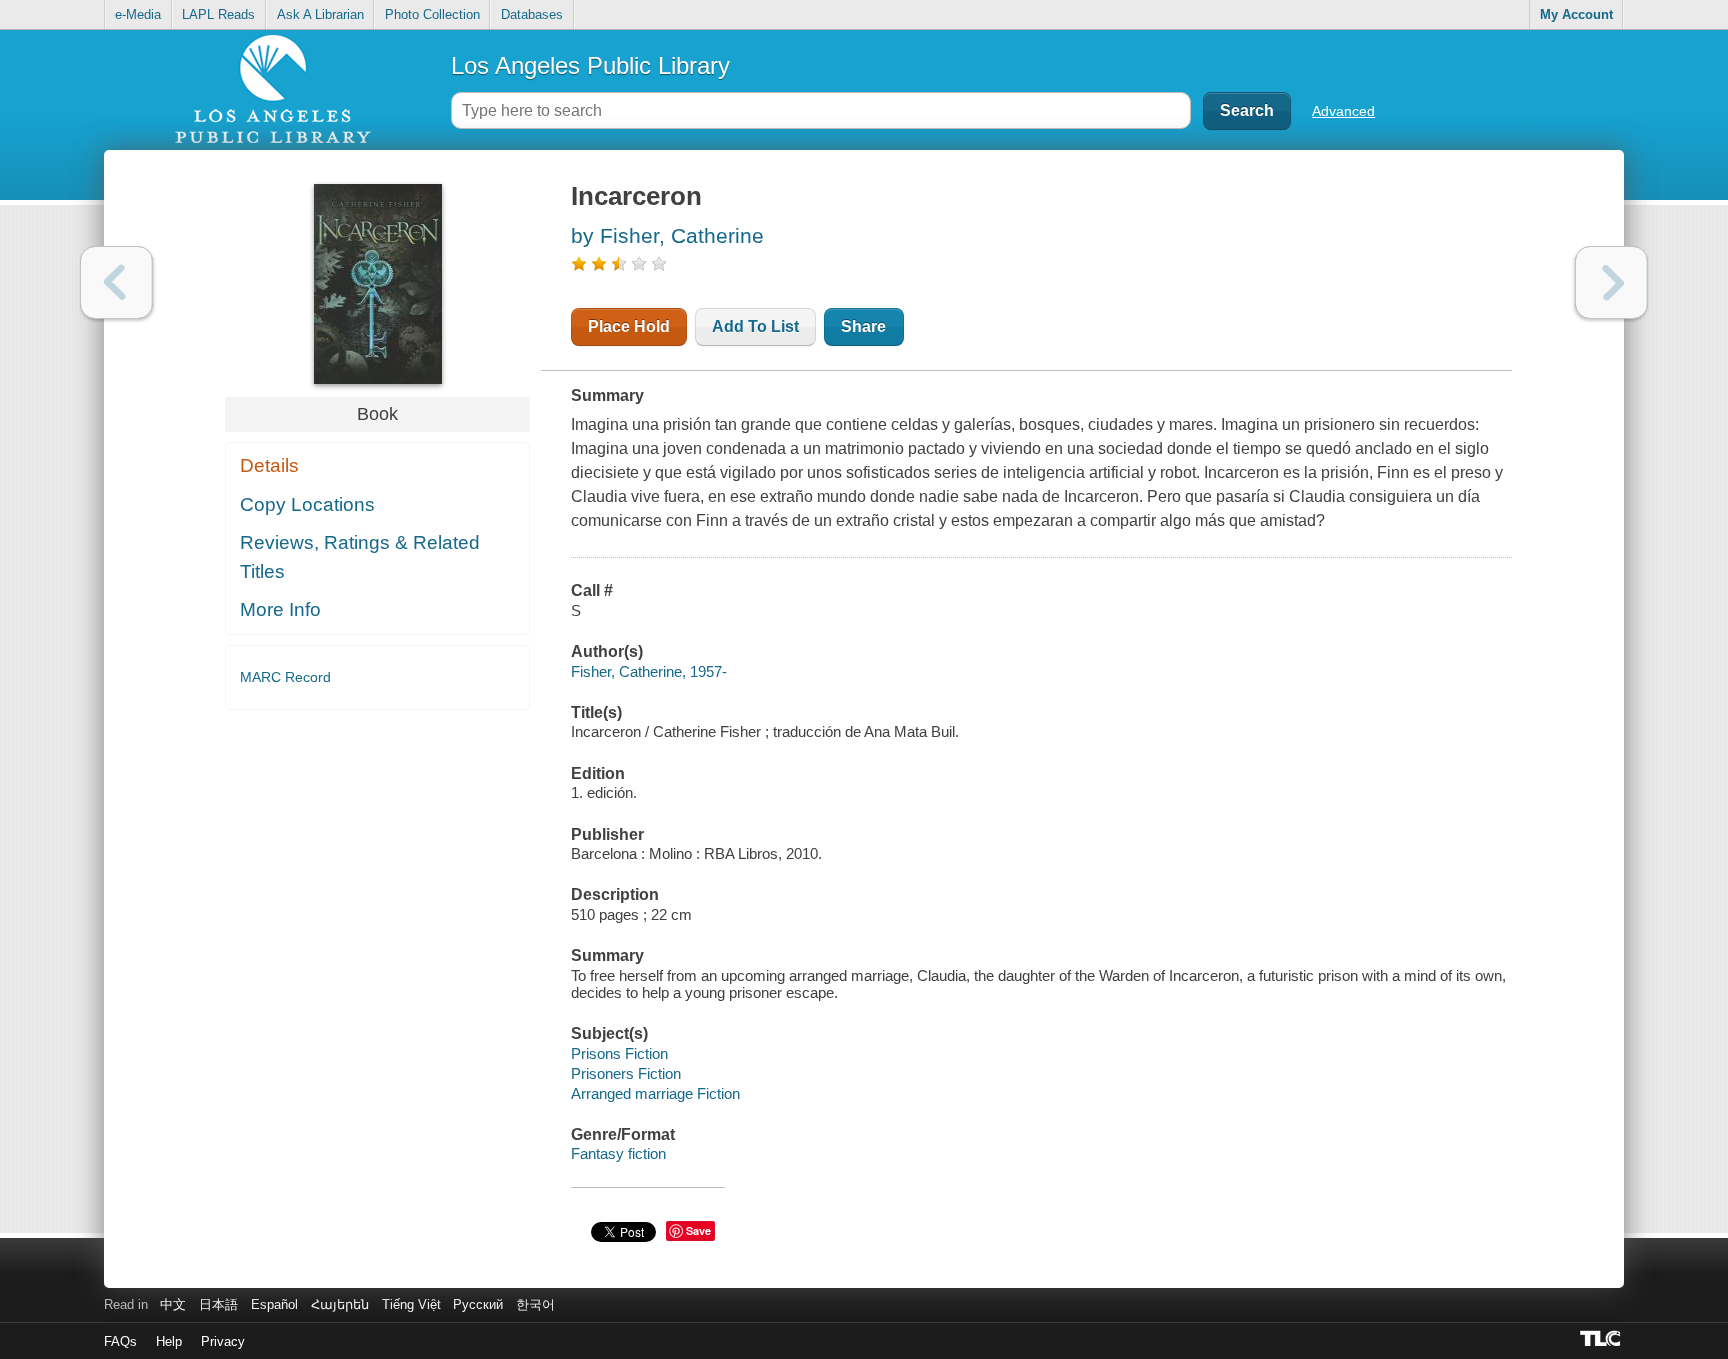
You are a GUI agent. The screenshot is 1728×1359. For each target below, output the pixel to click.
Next (1611, 282)
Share (863, 326)
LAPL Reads (218, 14)
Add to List (755, 326)
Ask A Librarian (320, 14)
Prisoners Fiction (626, 1073)
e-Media (138, 14)
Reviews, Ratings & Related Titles (360, 557)
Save (698, 1230)
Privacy (223, 1341)
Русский (478, 1304)
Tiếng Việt (411, 1304)
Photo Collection (432, 14)
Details (269, 465)
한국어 (535, 1304)
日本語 (218, 1304)
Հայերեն (340, 1304)
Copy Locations (307, 504)
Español (274, 1304)
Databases (532, 14)
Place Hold (629, 326)
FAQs (120, 1341)
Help (169, 1341)
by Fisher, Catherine (667, 235)
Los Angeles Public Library (590, 65)
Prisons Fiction (619, 1053)
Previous (116, 282)
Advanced (1343, 111)
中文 (173, 1304)
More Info (280, 609)
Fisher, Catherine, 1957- (649, 671)
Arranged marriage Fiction (655, 1093)
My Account (1576, 14)
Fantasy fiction (618, 1153)
